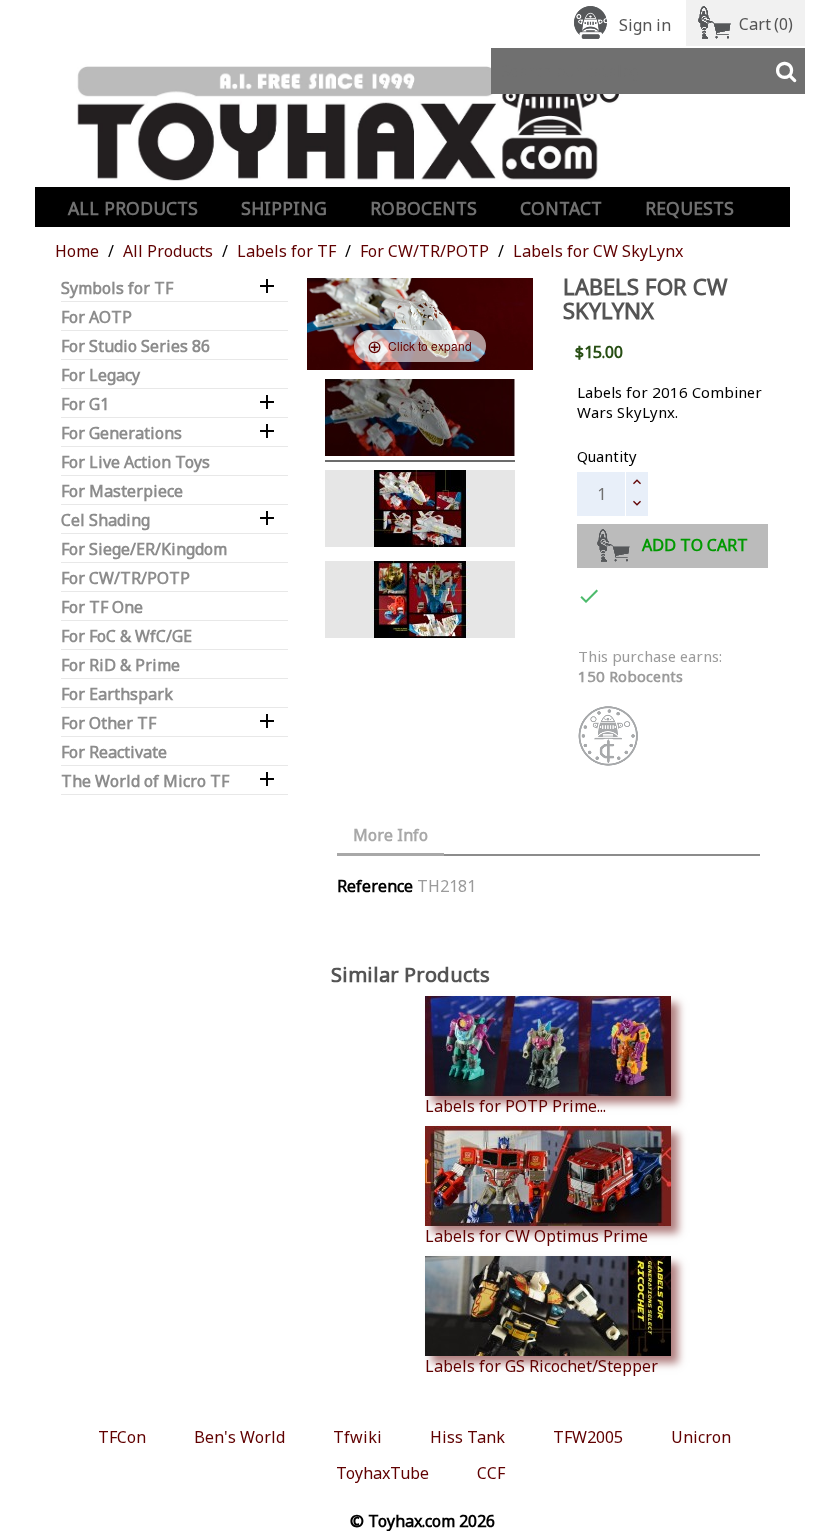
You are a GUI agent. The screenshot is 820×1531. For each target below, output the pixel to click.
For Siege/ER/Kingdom (144, 549)
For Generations (121, 433)
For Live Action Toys (135, 462)
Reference (375, 886)
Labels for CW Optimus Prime (536, 1235)
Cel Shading (105, 520)
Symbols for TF (117, 288)
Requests (689, 208)
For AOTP (96, 317)
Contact (561, 208)
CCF (491, 1473)
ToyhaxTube (382, 1473)
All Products (133, 208)
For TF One (102, 607)
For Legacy (100, 375)
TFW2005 (588, 1437)
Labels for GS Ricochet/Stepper (541, 1365)
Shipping (284, 208)
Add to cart (695, 545)
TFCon (122, 1437)
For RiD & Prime (120, 665)
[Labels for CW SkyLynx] (420, 511)
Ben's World (239, 1437)
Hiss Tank (467, 1437)
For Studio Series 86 (135, 346)
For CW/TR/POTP (125, 578)
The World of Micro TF (145, 781)
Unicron (701, 1437)
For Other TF (108, 723)
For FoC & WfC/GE (126, 636)
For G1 (85, 404)
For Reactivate (114, 752)
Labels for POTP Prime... (515, 1105)
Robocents (423, 208)
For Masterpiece (122, 491)
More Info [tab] (390, 835)
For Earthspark (117, 694)
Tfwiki (357, 1437)
